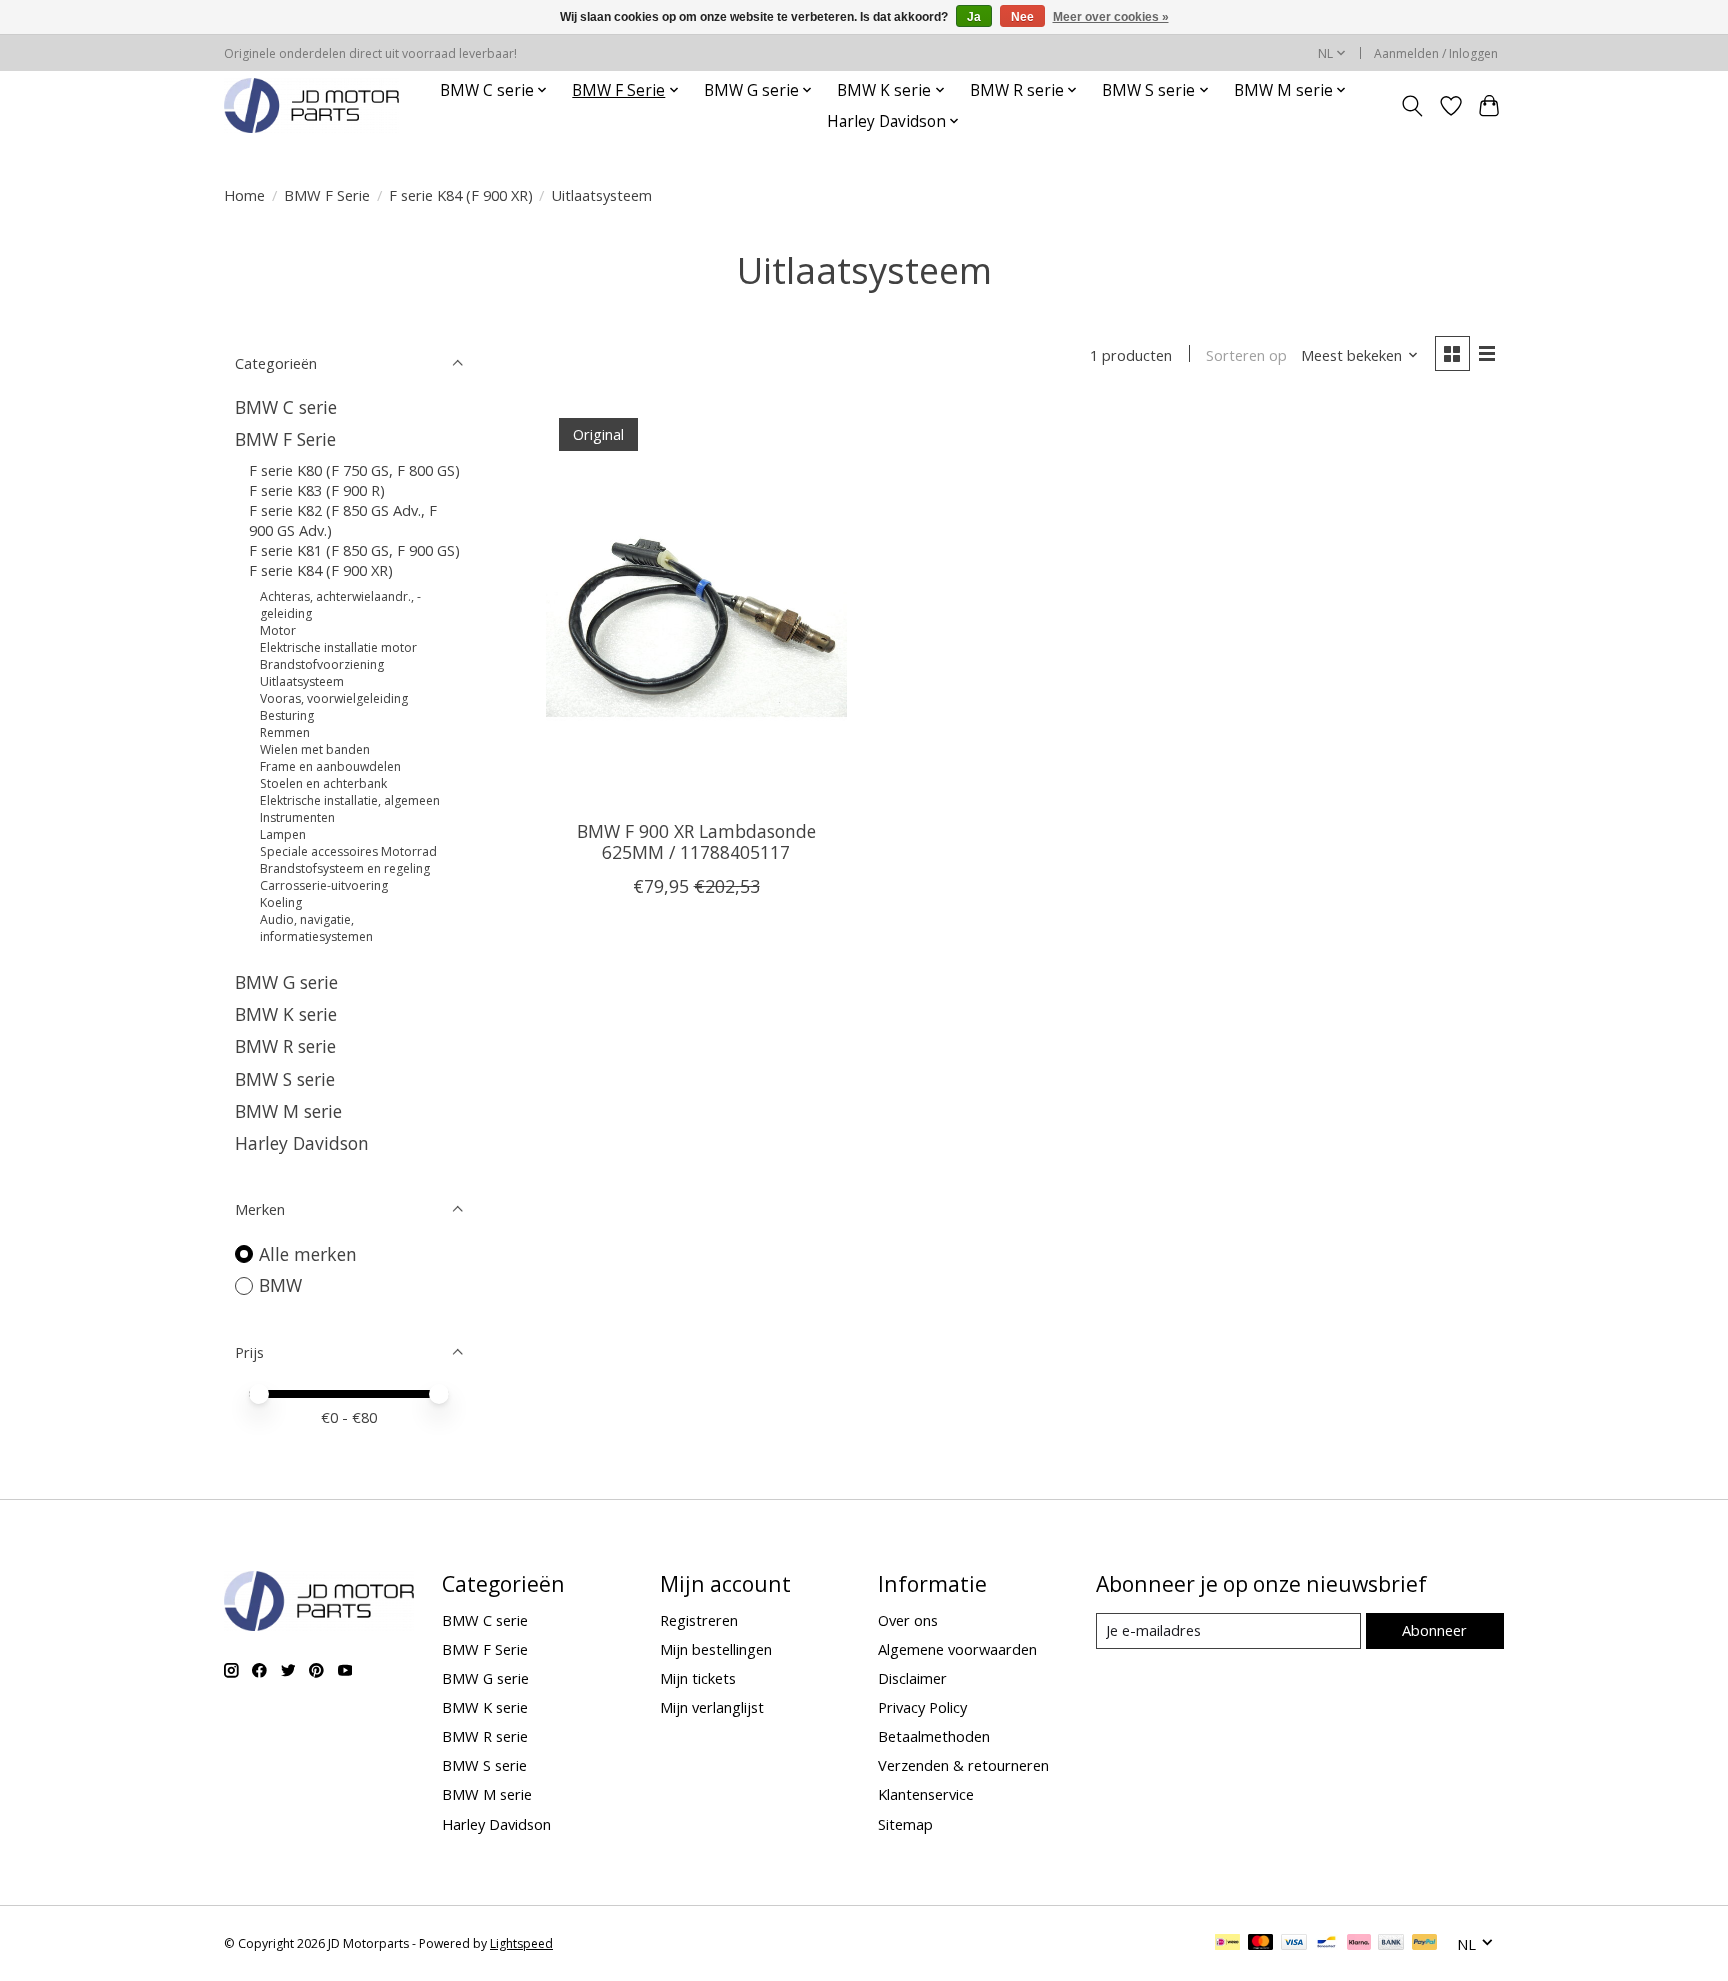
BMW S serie (285, 1079)
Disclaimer (912, 1678)
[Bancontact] (1326, 1944)
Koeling (281, 902)
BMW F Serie (327, 195)
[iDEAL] (1227, 1944)
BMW (280, 1285)
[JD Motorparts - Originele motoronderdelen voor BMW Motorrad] (311, 105)
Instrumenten (297, 817)
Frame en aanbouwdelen (330, 766)
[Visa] (1294, 1944)
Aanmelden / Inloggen (1436, 53)
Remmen (285, 732)
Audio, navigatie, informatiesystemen (316, 928)
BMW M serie (288, 1111)
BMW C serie (286, 407)
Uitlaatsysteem (302, 681)
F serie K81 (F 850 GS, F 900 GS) (354, 550)
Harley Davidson (302, 1143)
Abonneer (1434, 1630)
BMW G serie (286, 982)
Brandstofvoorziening (322, 664)
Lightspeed (521, 1943)
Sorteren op (1246, 355)
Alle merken (308, 1254)
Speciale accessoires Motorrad (348, 851)
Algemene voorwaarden (957, 1649)
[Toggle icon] (1412, 106)
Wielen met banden (315, 749)
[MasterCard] (1261, 1944)
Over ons (908, 1620)
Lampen (283, 834)
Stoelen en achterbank (323, 783)
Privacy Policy (922, 1707)
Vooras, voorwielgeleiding (334, 698)
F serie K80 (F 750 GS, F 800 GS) (354, 470)
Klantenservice (926, 1794)
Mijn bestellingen (716, 1649)
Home (244, 195)
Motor (278, 630)
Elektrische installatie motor (338, 647)
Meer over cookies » (1111, 17)
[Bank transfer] (1391, 1944)
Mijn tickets (698, 1678)
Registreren (699, 1620)
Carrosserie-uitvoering (324, 885)
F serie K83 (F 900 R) (317, 490)
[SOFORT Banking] (1359, 1944)
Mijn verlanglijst (712, 1707)
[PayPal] (1425, 1944)
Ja (974, 17)
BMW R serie (285, 1046)
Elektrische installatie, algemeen (350, 800)
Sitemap (905, 1824)
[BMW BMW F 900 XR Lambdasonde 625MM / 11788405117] (696, 604)
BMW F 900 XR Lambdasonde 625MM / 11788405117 (696, 841)
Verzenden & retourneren (963, 1765)
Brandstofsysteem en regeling (345, 868)
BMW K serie (286, 1014)
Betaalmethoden (934, 1736)
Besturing (287, 715)
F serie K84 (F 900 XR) (461, 195)
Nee (1022, 17)
